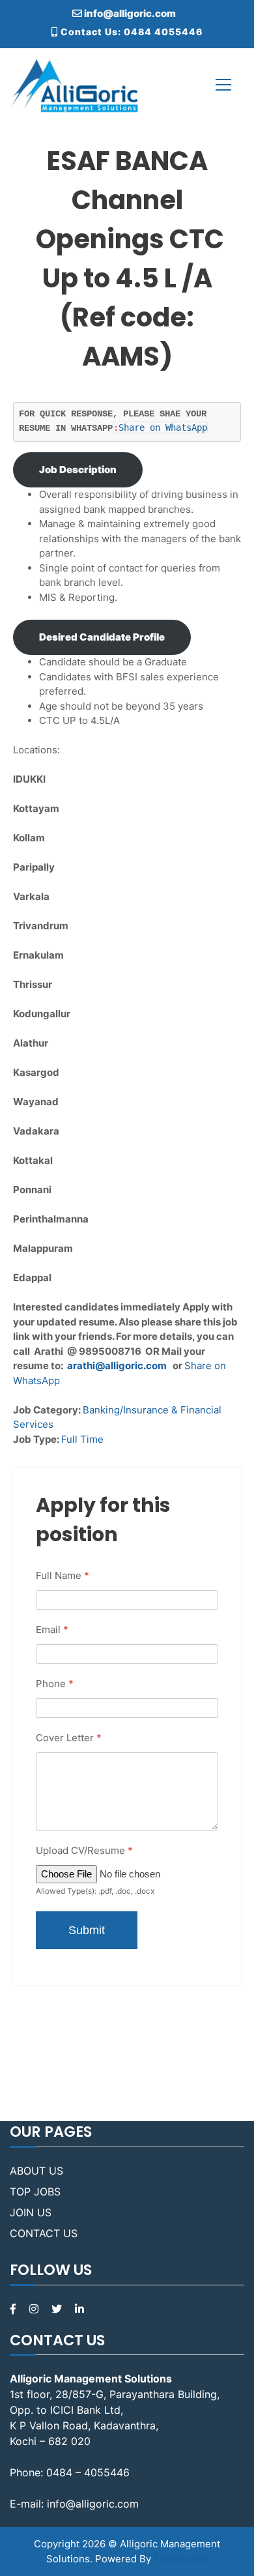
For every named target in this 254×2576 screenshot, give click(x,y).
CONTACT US (44, 2233)
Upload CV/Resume (84, 1850)
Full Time (82, 1439)
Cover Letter (69, 1738)
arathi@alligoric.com (117, 1366)
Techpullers (181, 2559)
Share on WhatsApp (163, 427)
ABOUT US (36, 2171)
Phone (55, 1684)
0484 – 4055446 (88, 2472)
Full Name (63, 1575)
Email (52, 1629)
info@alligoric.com (129, 13)
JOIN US (31, 2212)
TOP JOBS (35, 2192)
